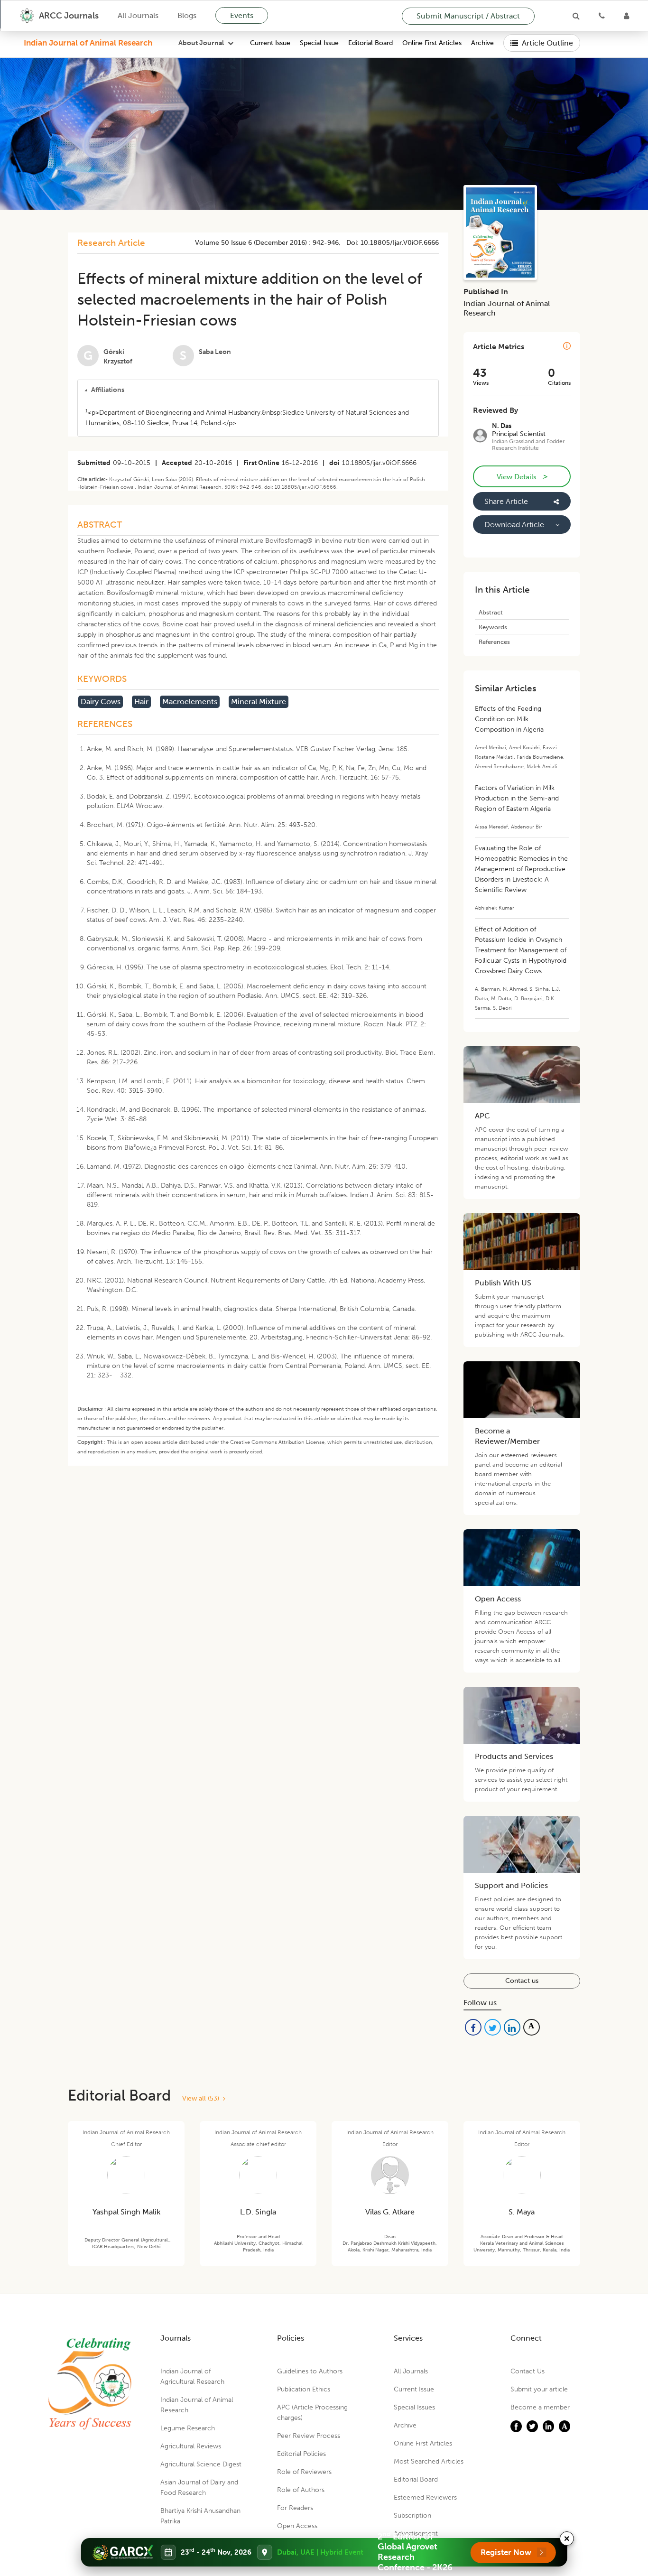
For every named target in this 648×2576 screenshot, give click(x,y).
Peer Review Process (309, 2436)
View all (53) (203, 2098)
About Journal (201, 43)
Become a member (540, 2407)
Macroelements (190, 702)
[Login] (626, 16)
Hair (141, 702)
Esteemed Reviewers (425, 2497)
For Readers (295, 2508)
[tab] (258, 390)
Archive (482, 43)
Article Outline (547, 43)
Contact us (522, 1981)
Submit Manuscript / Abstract (468, 16)
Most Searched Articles (429, 2461)
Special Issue (319, 43)
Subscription (412, 2516)
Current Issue (270, 43)
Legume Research (188, 2428)
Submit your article (539, 2389)
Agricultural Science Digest (201, 2464)
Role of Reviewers (304, 2472)
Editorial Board (370, 43)
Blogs (187, 15)
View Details (522, 476)
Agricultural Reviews (191, 2446)
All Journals (138, 15)
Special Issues (414, 2407)
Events (242, 15)
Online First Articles (432, 43)
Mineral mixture (259, 702)
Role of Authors (301, 2490)
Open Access (297, 2526)
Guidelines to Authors (310, 2371)
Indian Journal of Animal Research (88, 43)
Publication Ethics (304, 2389)
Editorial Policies (301, 2454)
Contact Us (528, 2371)
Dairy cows (101, 702)
